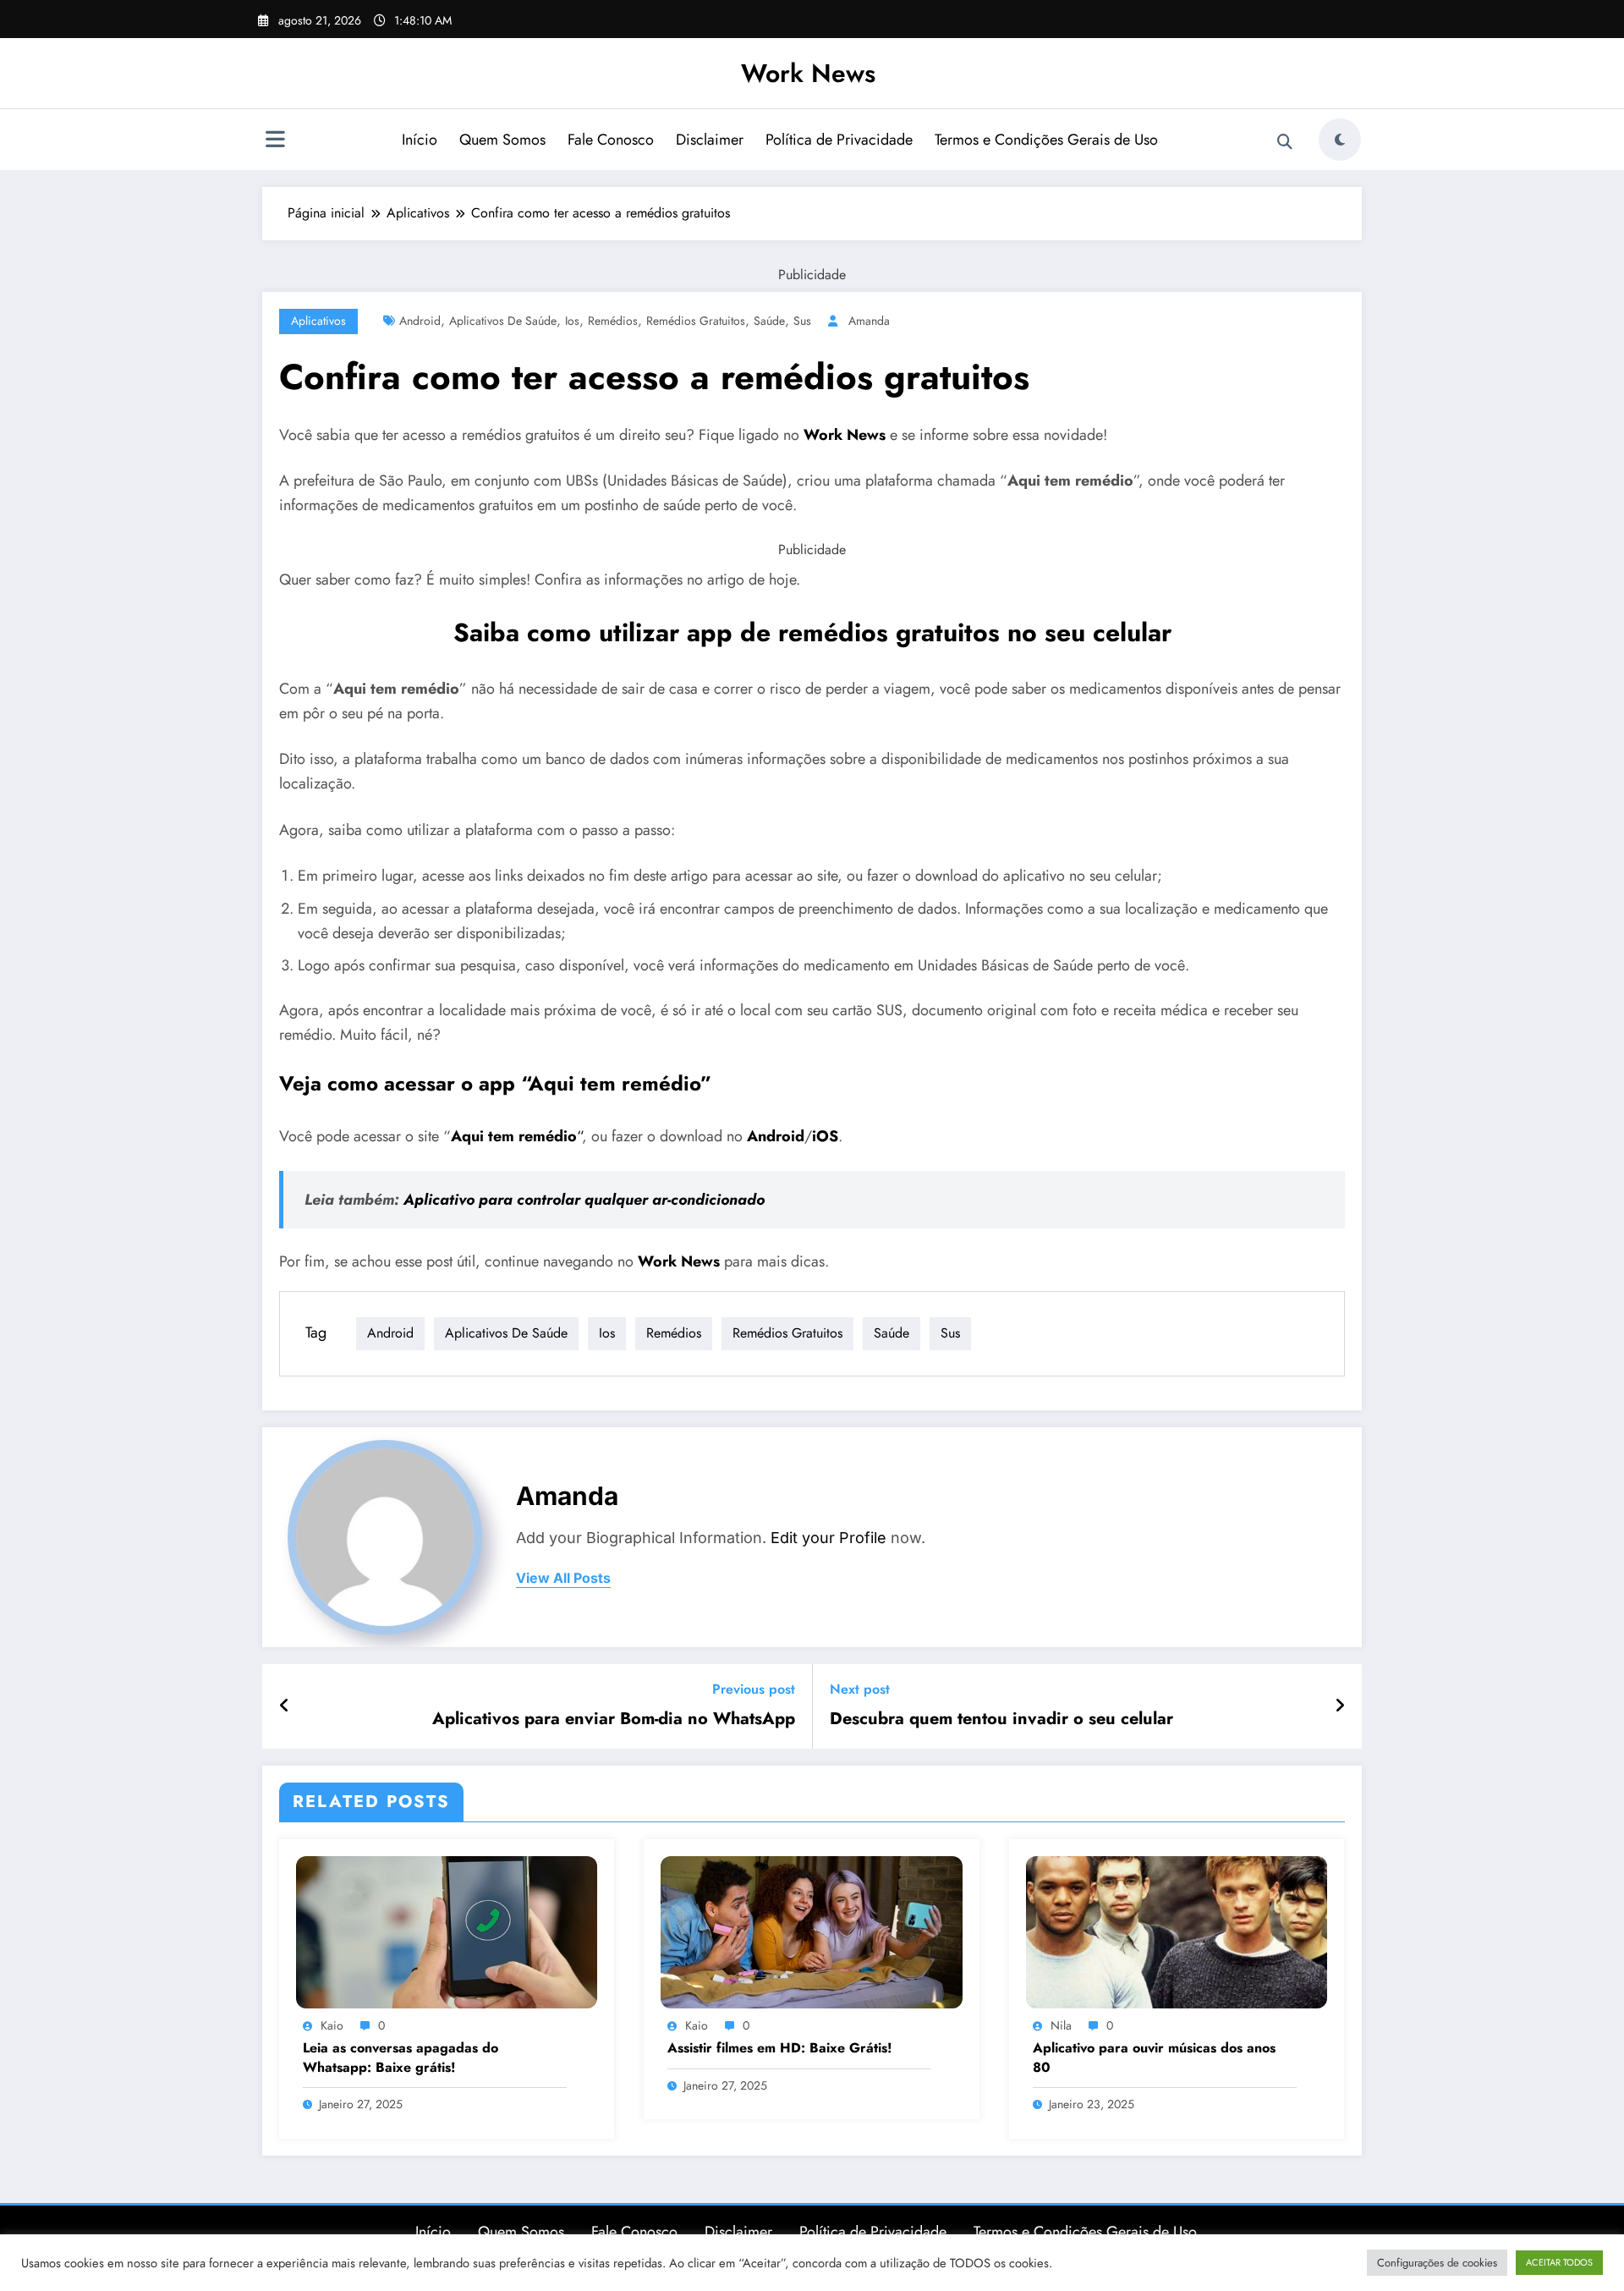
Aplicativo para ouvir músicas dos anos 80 (1154, 2058)
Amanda (869, 321)
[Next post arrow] (1340, 1706)
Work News (808, 73)
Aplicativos (318, 321)
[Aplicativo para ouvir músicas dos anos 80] (1177, 1930)
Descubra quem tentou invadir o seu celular (1001, 1719)
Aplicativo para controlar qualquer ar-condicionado (584, 1200)
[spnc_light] (1340, 140)
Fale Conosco (611, 140)
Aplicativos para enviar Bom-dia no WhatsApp (614, 1719)
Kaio (332, 2025)
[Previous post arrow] (285, 1706)
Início (420, 140)
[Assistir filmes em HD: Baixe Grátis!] (811, 1930)
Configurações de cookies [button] (1437, 2263)
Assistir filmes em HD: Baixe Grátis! (780, 2048)
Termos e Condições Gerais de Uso (1046, 140)
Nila (1061, 2025)
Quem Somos (502, 140)
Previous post (754, 1689)
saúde (769, 321)
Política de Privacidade (839, 140)
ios (572, 321)
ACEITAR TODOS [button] (1559, 2262)
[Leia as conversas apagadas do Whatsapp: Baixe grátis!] (447, 1930)
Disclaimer (710, 140)
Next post (860, 1689)
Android (776, 1136)
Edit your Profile (828, 1538)
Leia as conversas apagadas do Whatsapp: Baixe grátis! (401, 2058)
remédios (613, 321)
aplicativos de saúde (503, 321)
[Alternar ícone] (275, 141)
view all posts (563, 1578)
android (420, 321)
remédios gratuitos (696, 321)
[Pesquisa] (1285, 142)
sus (802, 321)
